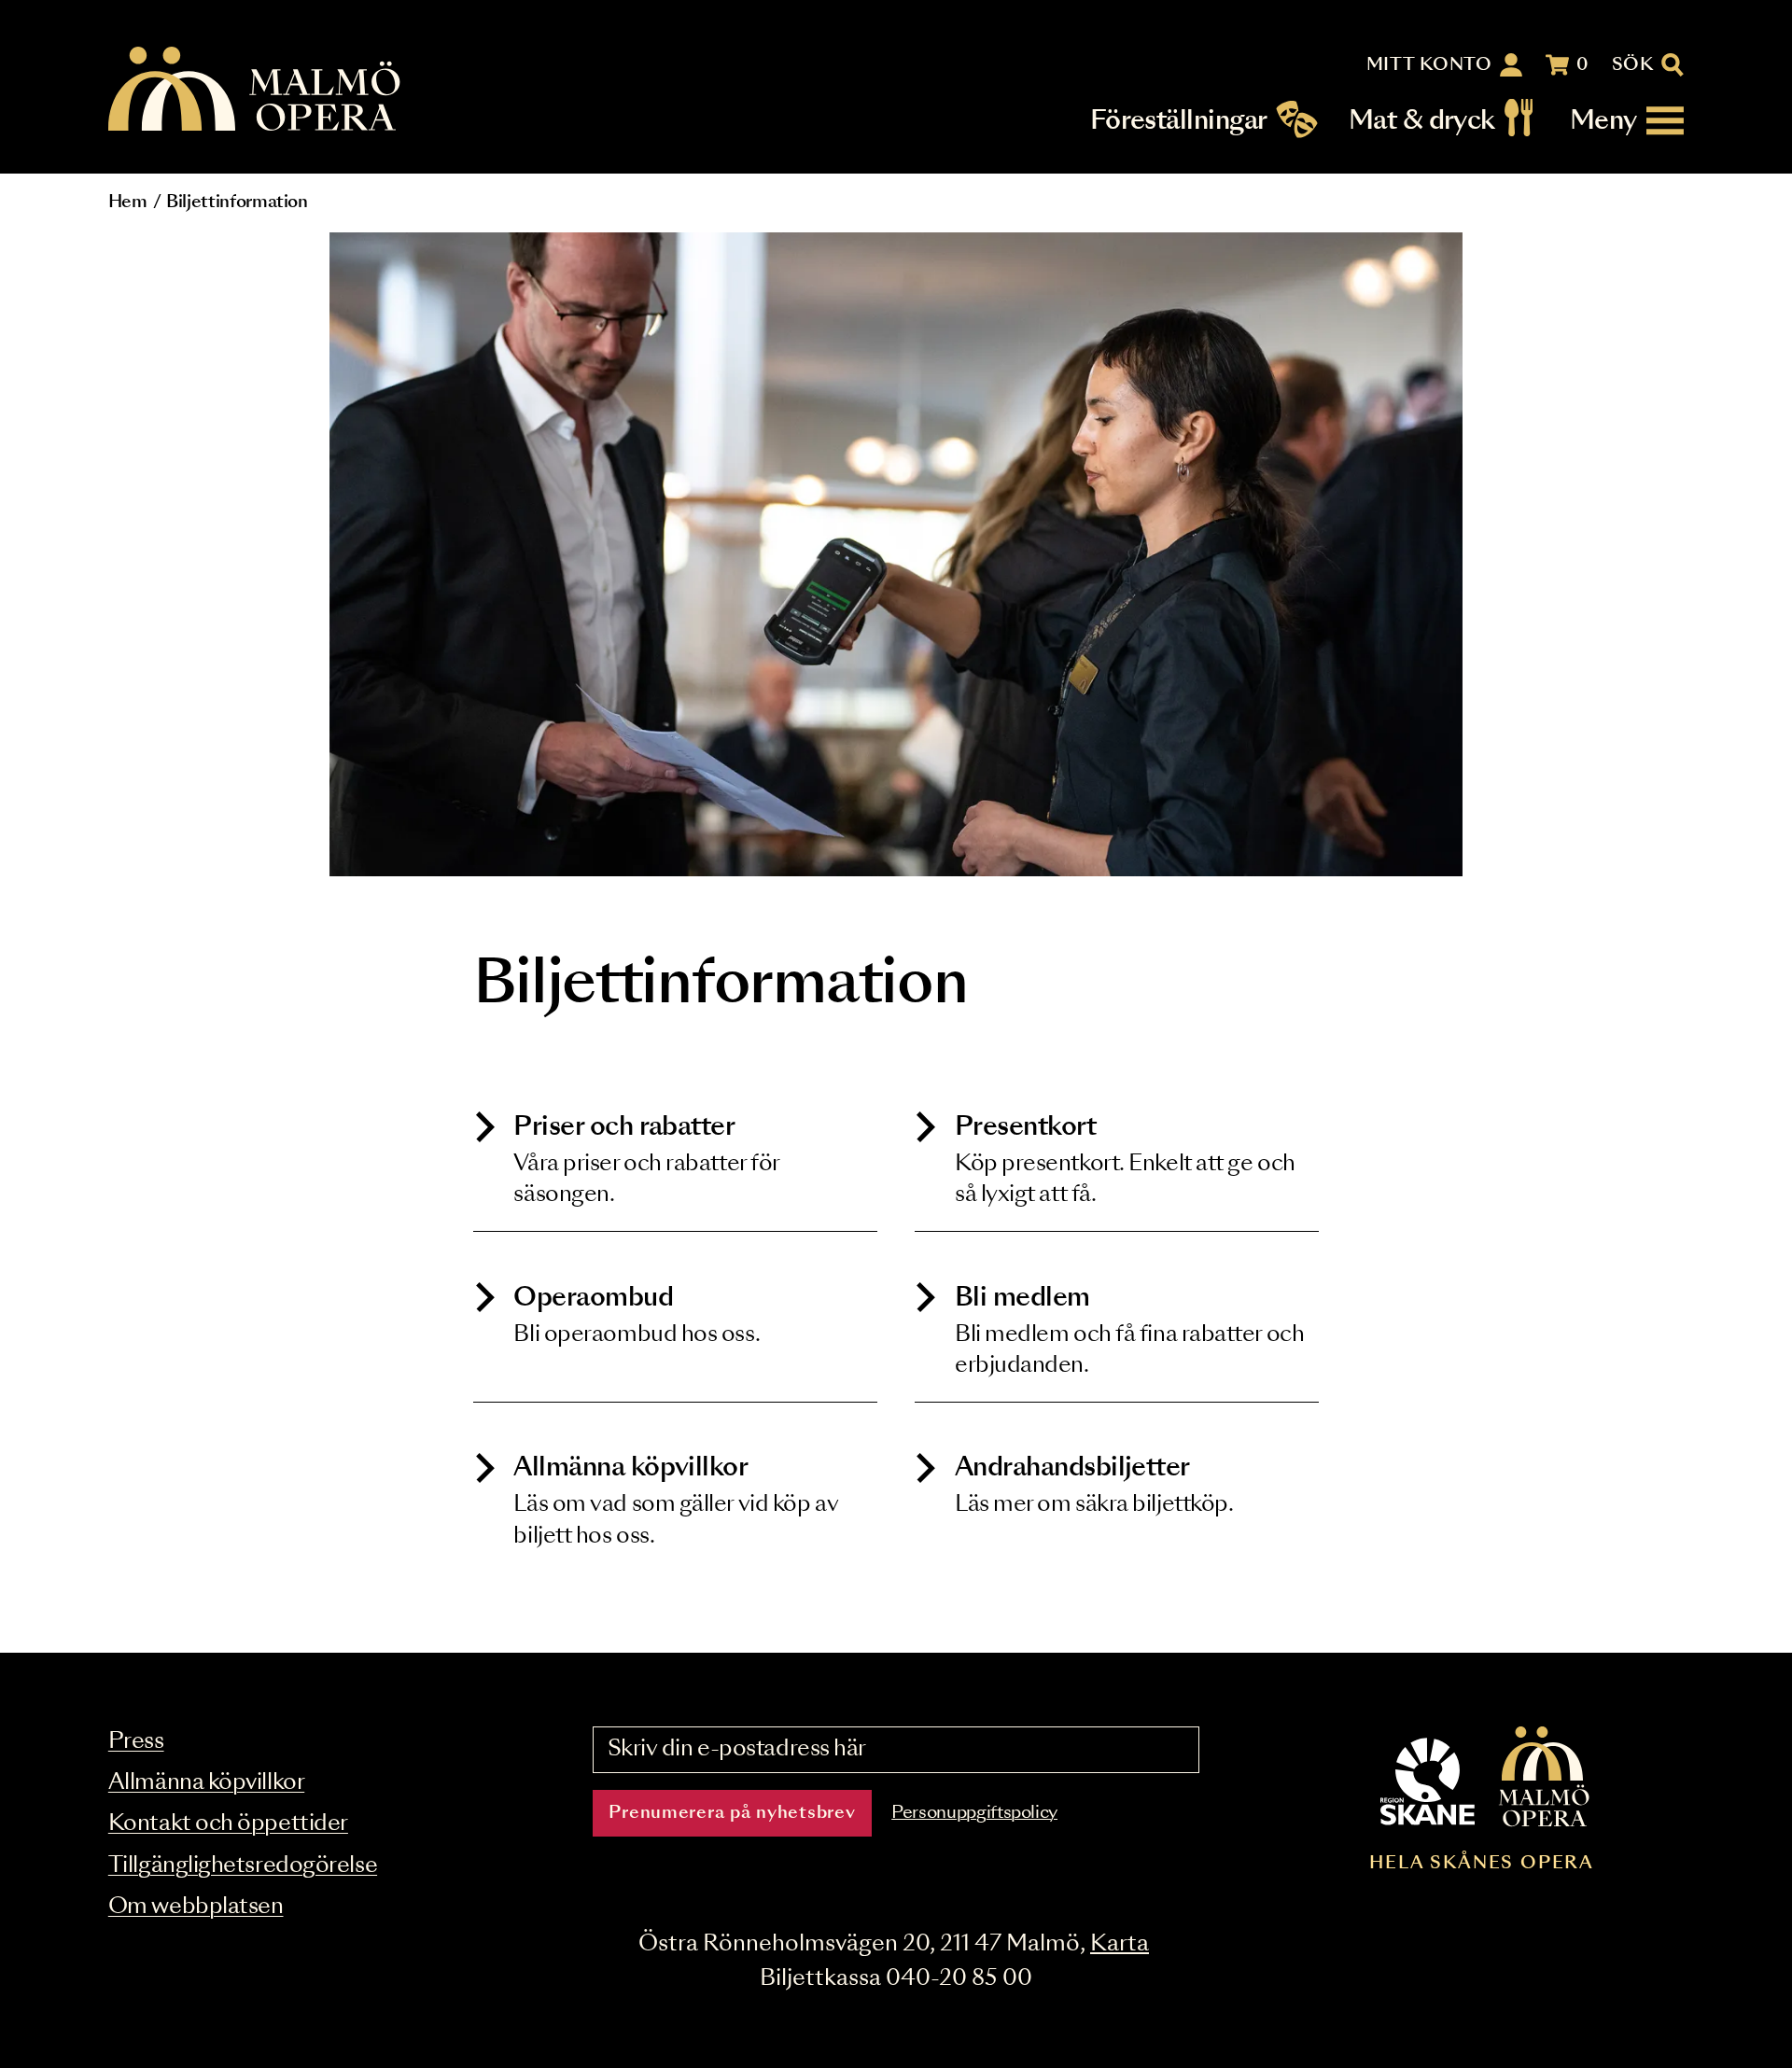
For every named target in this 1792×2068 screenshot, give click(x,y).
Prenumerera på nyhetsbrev (732, 1813)
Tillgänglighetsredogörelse (243, 1866)
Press (136, 1742)
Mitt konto (1429, 65)
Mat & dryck (1422, 121)
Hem (128, 203)
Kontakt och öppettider (228, 1824)
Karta (1120, 1944)
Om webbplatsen (196, 1907)
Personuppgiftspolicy (974, 1813)
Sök (1633, 65)
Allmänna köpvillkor (206, 1783)
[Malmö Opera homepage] (256, 90)
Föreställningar (1179, 121)
